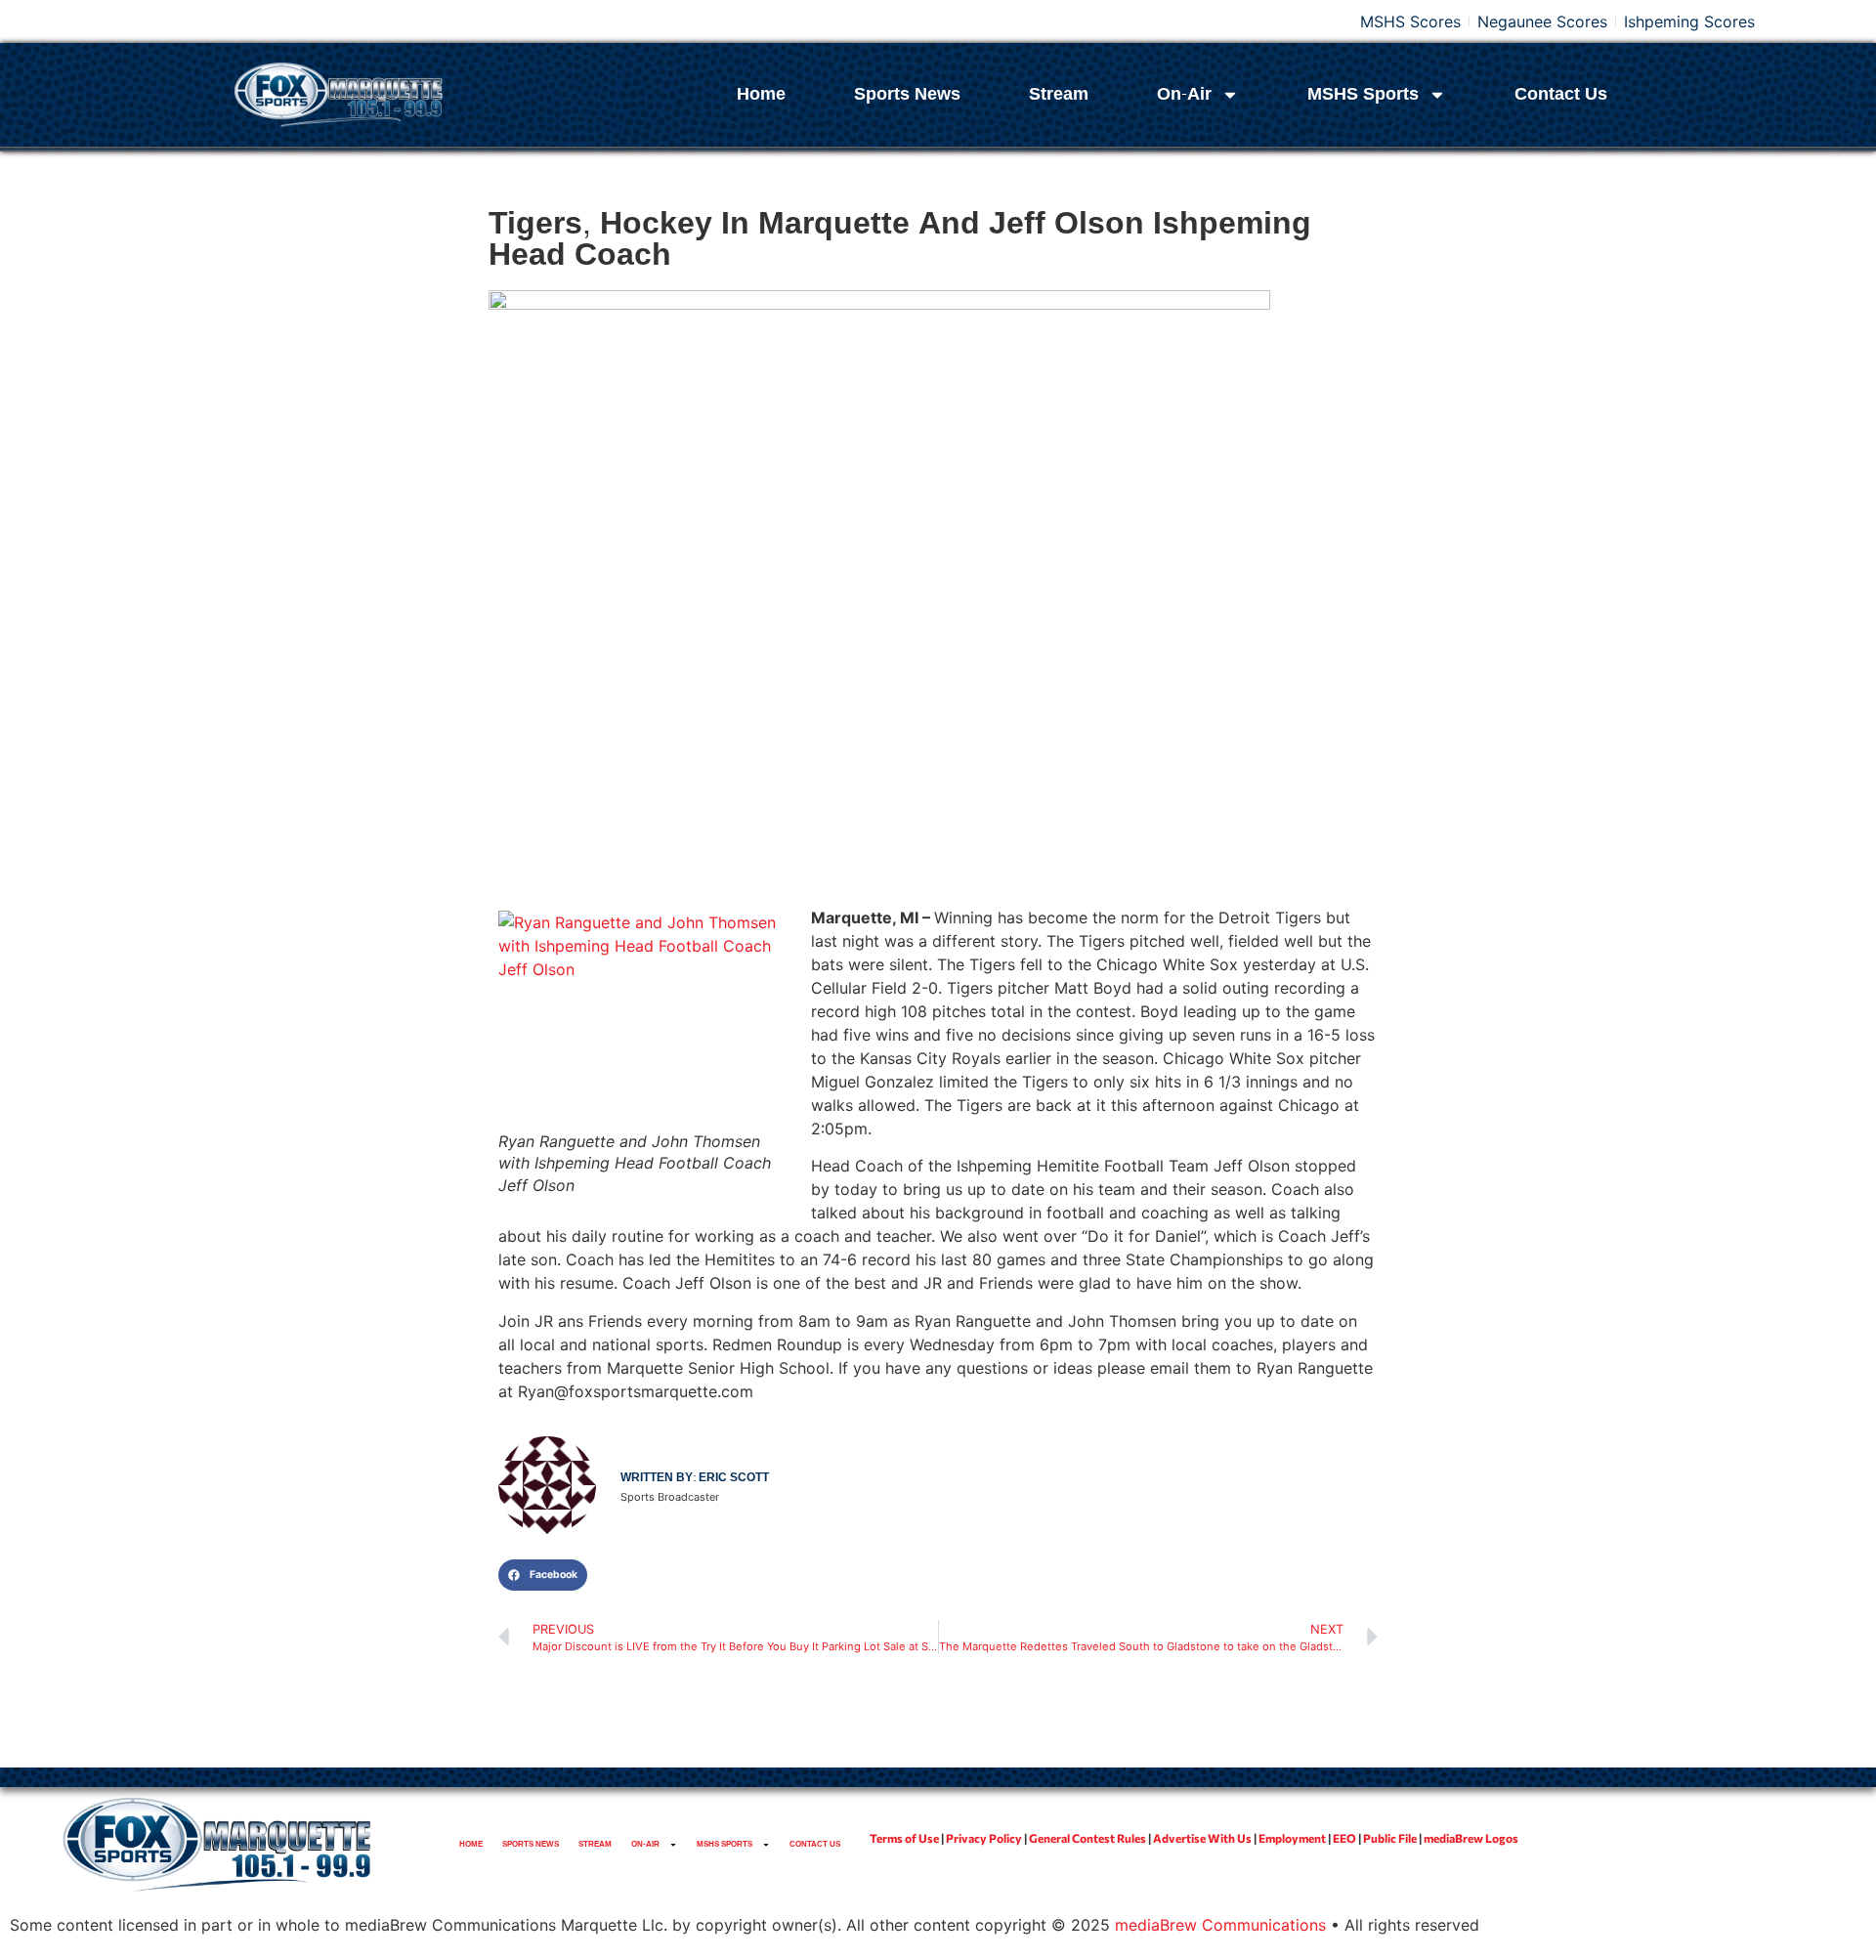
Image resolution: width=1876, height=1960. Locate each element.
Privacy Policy (984, 1838)
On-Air (1184, 94)
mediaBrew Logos (1471, 1838)
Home (761, 94)
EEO (1344, 1838)
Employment (1292, 1838)
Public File (1390, 1838)
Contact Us (1561, 94)
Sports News (907, 94)
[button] (543, 1575)
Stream (1059, 94)
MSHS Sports (1363, 94)
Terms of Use (904, 1838)
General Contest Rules (1087, 1838)
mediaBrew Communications (1220, 1925)
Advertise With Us (1202, 1838)
